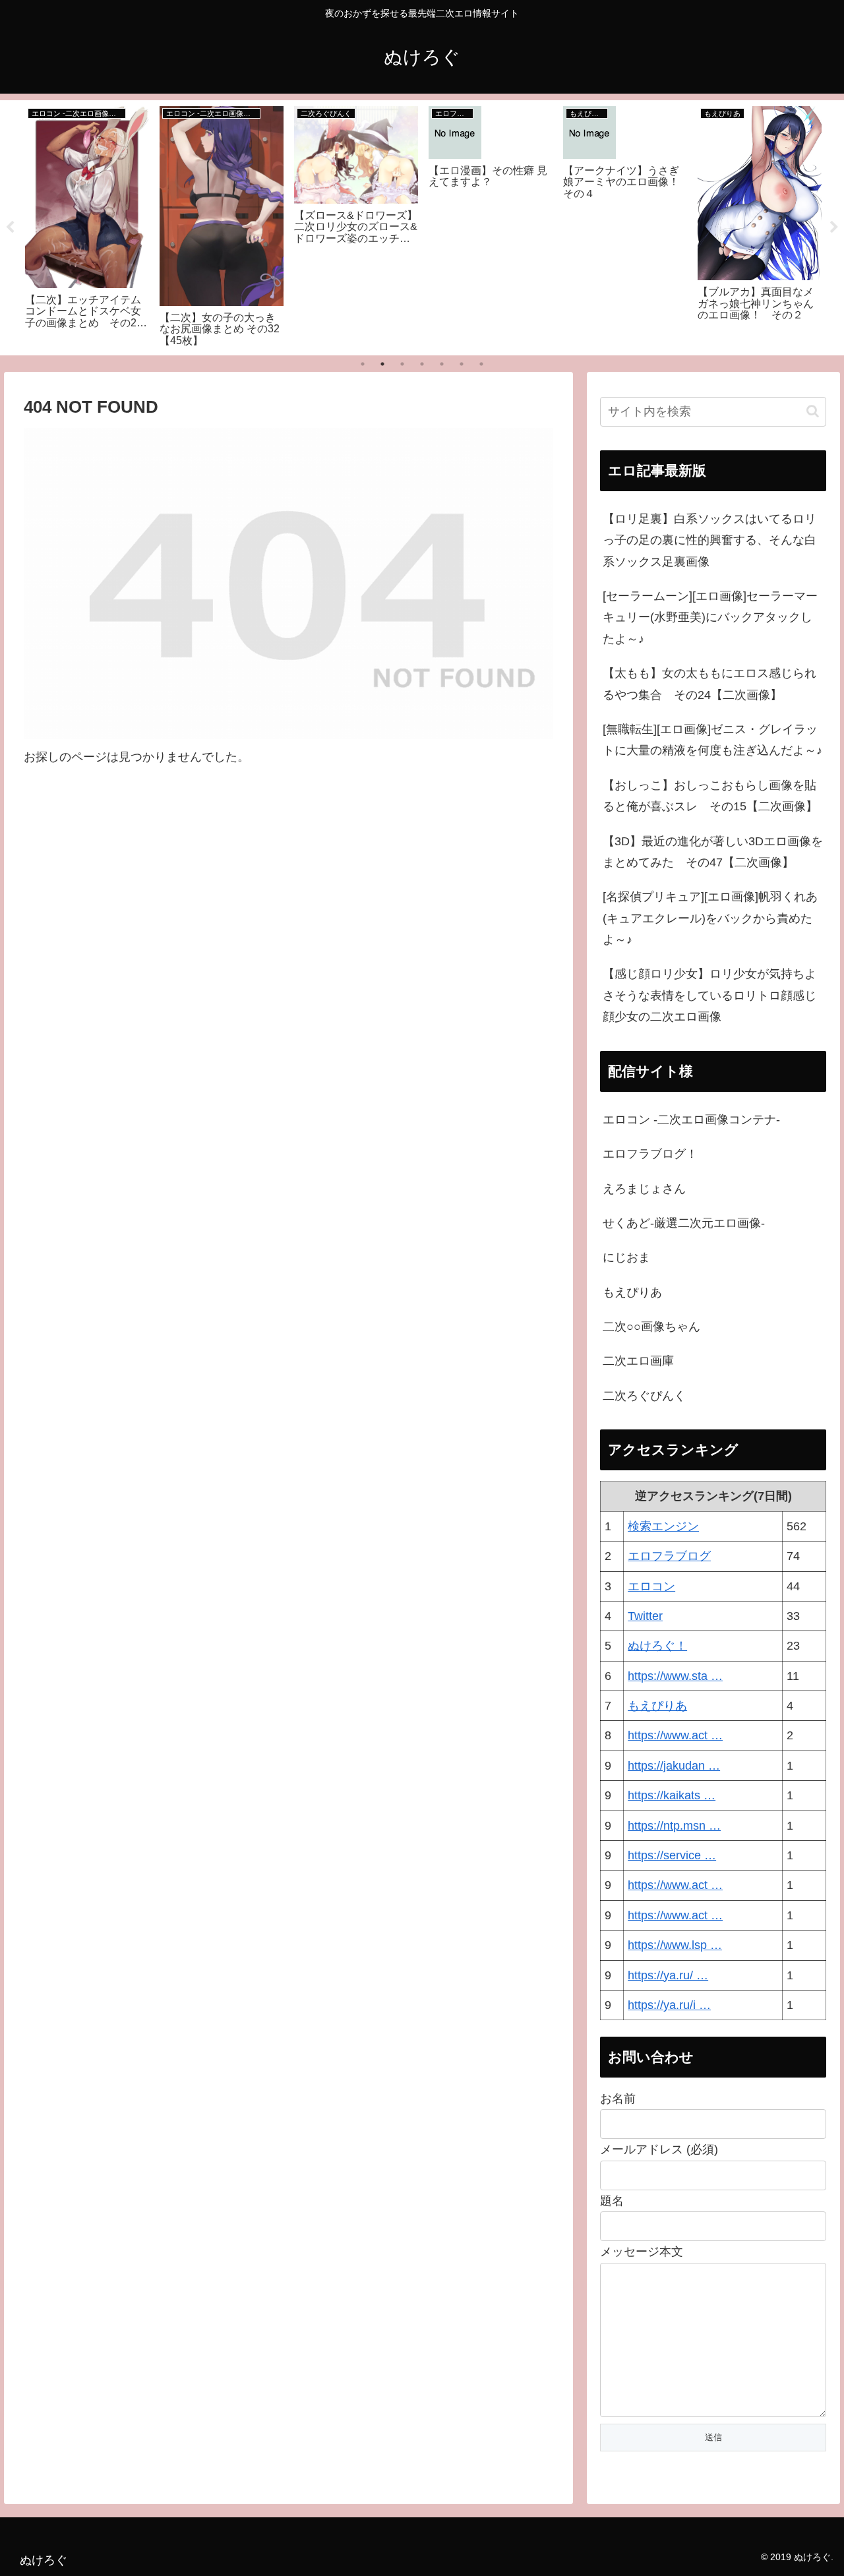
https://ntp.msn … (674, 1826)
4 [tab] (422, 364)
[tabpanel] (87, 225)
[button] (813, 411)
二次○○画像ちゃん (651, 1327)
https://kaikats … (672, 1795)
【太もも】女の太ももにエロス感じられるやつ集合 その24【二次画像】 (709, 684)
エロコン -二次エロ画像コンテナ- (691, 1120)
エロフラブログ (669, 1556)
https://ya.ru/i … (669, 2005)
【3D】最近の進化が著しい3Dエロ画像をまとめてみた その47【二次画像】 (713, 852)
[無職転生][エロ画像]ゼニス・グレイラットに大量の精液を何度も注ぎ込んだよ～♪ (712, 740)
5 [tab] (442, 364)
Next (834, 227)
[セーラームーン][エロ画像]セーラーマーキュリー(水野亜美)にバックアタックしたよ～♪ (710, 617)
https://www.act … (675, 1735)
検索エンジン (663, 1526)
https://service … (672, 1855)
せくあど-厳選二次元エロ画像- (684, 1223)
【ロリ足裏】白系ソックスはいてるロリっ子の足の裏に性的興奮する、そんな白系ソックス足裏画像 (709, 540)
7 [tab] (481, 364)
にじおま (626, 1257)
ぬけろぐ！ (657, 1646)
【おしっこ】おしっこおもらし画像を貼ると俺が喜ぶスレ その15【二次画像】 (710, 796)
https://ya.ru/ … (668, 1975)
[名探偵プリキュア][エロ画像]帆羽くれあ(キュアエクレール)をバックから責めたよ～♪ (710, 918)
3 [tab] (402, 364)
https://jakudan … (674, 1766)
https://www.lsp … (675, 1945)
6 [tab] (462, 364)
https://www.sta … (675, 1676)
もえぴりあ (632, 1292)
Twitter (645, 1616)
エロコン (651, 1586)
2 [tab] (382, 364)
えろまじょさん (644, 1189)
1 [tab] (363, 364)
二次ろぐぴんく (644, 1396)
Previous (10, 227)
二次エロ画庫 (638, 1361)
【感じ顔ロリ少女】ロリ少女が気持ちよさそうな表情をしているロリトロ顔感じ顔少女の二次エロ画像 (709, 995)
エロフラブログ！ (650, 1154)
